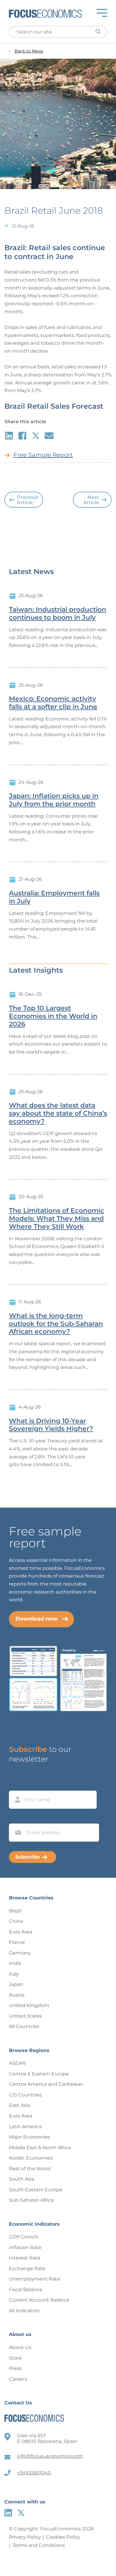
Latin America (25, 2127)
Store (15, 2358)
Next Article (91, 500)
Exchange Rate (27, 2269)
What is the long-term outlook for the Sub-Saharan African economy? (56, 1324)
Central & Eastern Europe (39, 2074)
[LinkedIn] (8, 2513)
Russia (17, 1995)
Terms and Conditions (39, 2545)
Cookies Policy (63, 2537)
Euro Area (21, 1932)
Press (15, 2368)
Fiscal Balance (26, 2290)
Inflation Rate (25, 2247)
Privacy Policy (25, 2537)
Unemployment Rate (35, 2279)
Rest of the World (30, 2169)
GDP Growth (24, 2237)
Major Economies (29, 2137)
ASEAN (17, 2063)
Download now (37, 1619)
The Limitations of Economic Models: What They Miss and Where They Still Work (57, 1219)
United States (25, 2016)
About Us (20, 2347)
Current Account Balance (39, 2300)
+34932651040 (34, 2473)
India (15, 1963)
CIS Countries (25, 2095)
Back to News (29, 51)
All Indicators (24, 2311)
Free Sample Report (43, 455)
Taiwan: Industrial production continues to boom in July (58, 614)
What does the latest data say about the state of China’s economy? (58, 1113)
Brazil (15, 1911)
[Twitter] (21, 2513)
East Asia (19, 2105)
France (17, 1942)
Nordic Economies (31, 2158)
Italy (14, 1974)
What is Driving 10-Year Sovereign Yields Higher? (51, 1425)
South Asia (22, 2179)
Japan (16, 1984)
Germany (20, 1953)
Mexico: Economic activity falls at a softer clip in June (53, 703)
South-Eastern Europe (36, 2190)
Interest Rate (25, 2258)
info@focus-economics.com (50, 2456)
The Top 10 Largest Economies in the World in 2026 (53, 1016)
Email (17, 1818)
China (16, 1921)
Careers (18, 2379)
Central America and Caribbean (46, 2084)
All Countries (24, 2026)
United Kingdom (29, 2005)
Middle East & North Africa (40, 2148)
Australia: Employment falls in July (54, 897)
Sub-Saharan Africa (31, 2200)
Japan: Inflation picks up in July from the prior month (54, 800)
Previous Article (28, 500)
